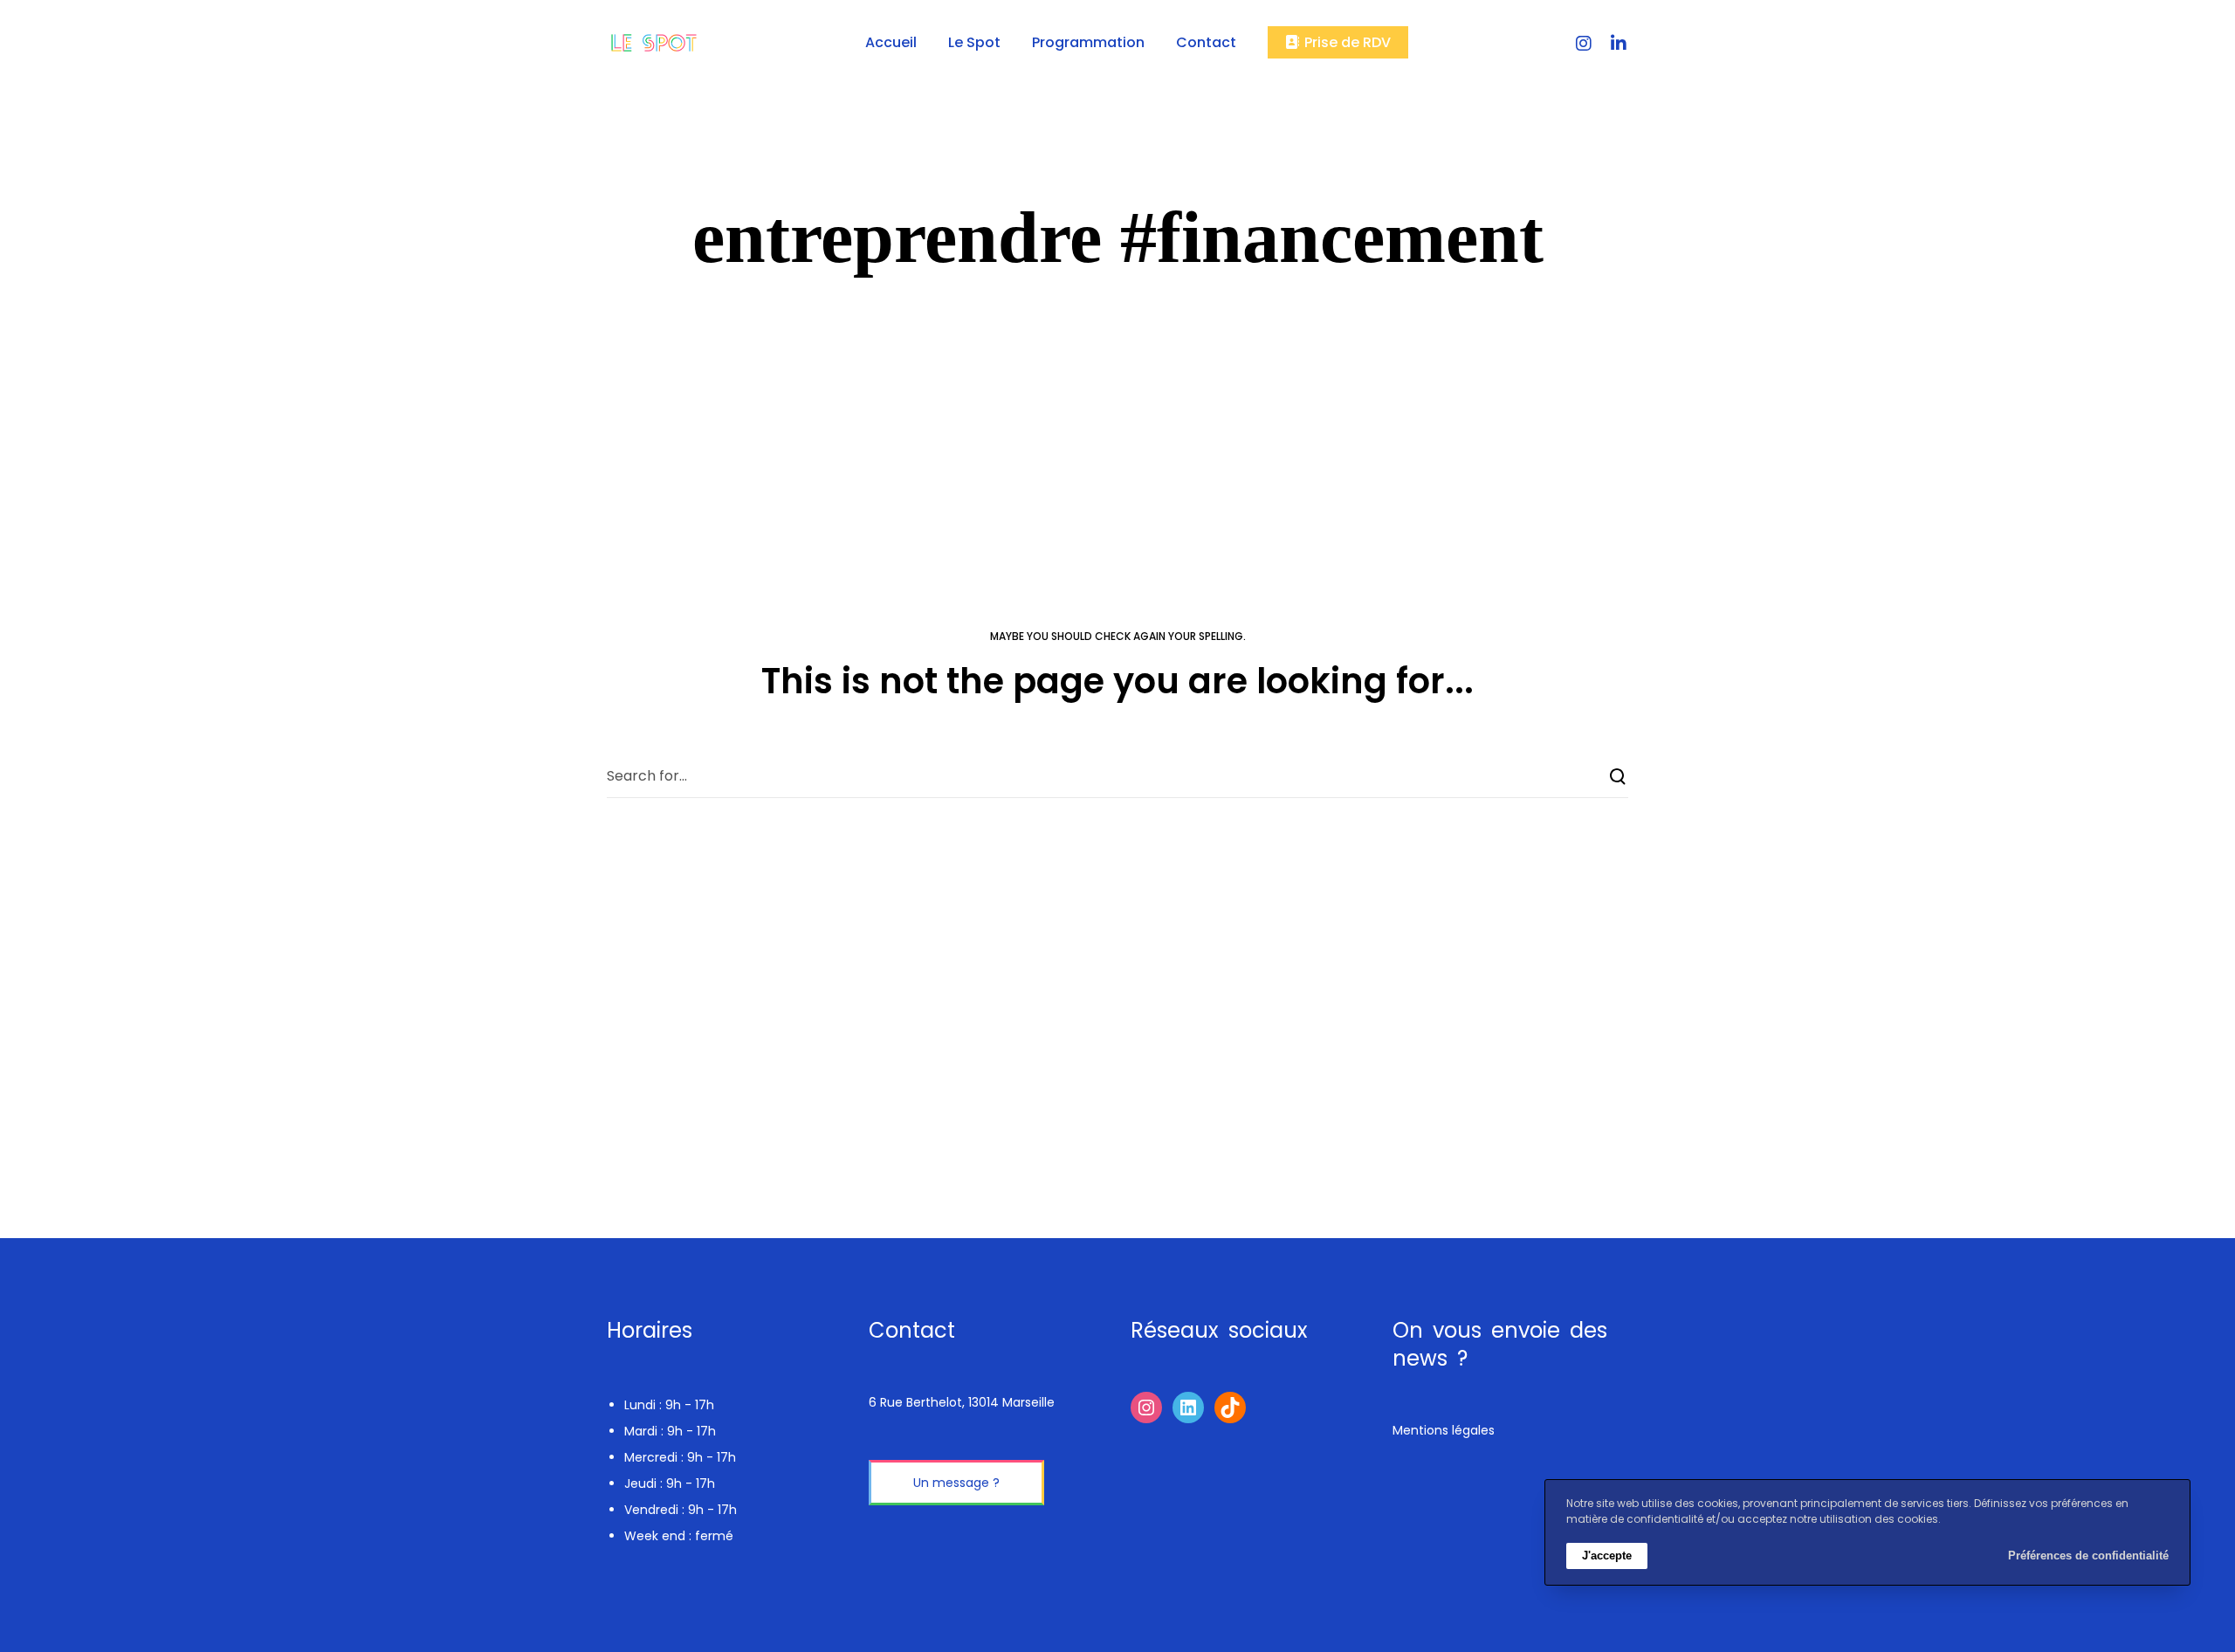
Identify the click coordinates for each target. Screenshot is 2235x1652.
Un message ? (956, 1483)
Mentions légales (1444, 1430)
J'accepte (1607, 1556)
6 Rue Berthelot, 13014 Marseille (962, 1402)
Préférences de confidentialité (2088, 1556)
